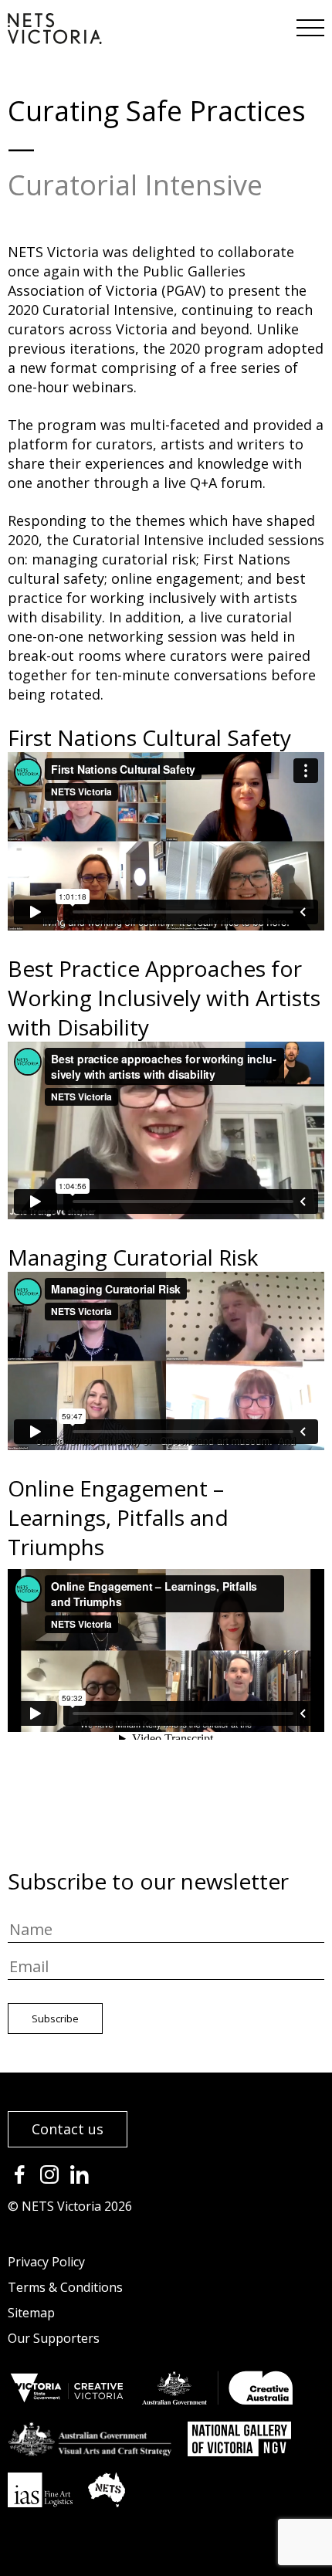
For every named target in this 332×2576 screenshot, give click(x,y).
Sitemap (31, 2313)
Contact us (68, 2129)
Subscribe (55, 2018)
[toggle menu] (309, 23)
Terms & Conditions (65, 2287)
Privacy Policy (46, 2262)
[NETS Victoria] (55, 39)
